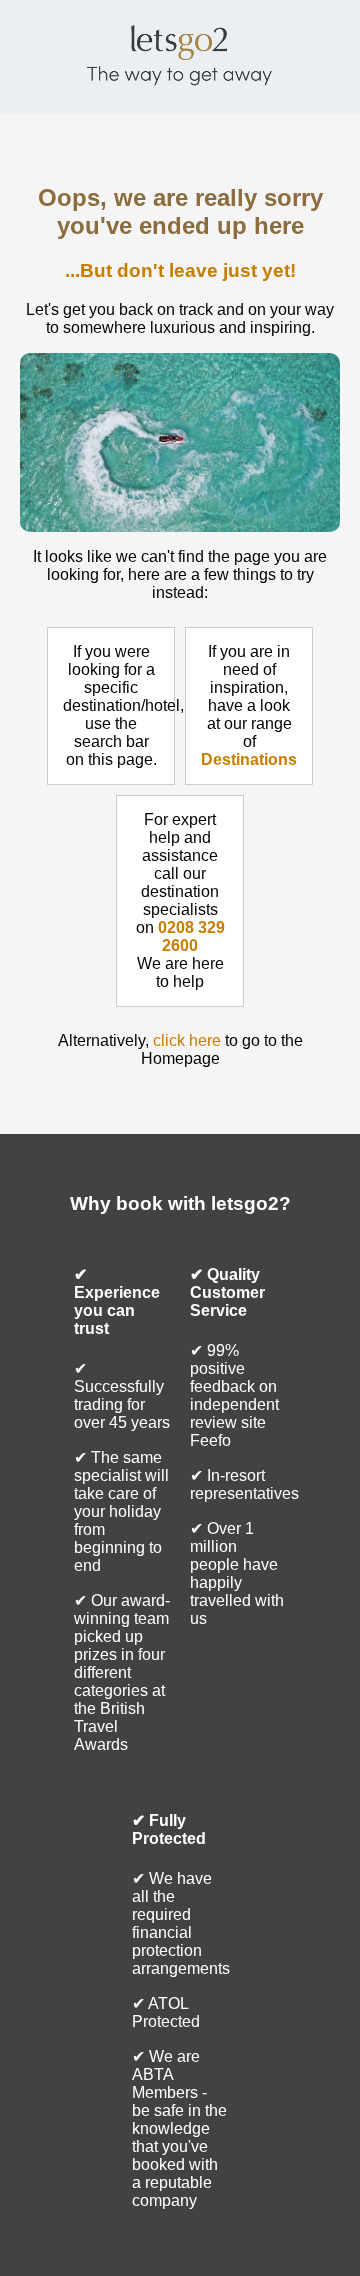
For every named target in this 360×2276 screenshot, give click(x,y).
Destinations (249, 759)
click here (187, 1040)
